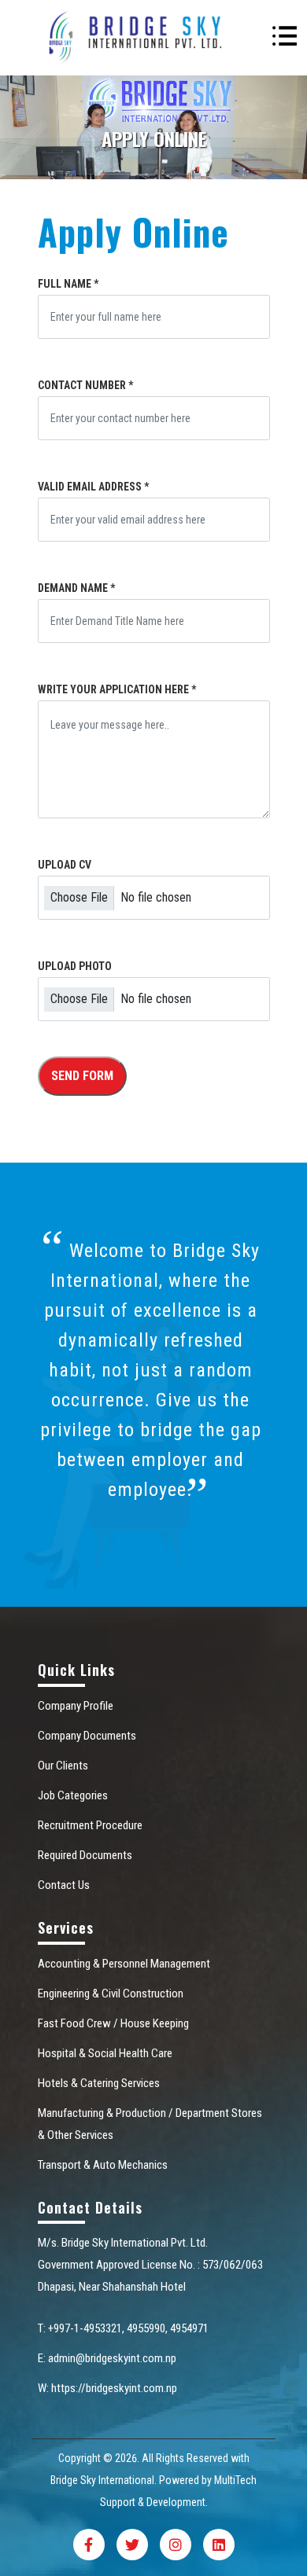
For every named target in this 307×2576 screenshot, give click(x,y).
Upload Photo (75, 966)
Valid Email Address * (93, 487)
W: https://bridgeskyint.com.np (107, 2388)
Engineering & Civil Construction (111, 1994)
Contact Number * (85, 385)
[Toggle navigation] (285, 38)
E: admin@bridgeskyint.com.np (107, 2358)
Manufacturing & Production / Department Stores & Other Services (150, 2124)
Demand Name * (76, 588)
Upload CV (65, 865)
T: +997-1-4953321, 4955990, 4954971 (123, 2328)
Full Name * (68, 284)
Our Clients (63, 1766)
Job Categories (73, 1795)
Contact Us (64, 1885)
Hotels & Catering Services (99, 2083)
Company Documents (87, 1736)
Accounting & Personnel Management (124, 1964)
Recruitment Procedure (90, 1825)
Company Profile (76, 1706)
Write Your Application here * (117, 689)
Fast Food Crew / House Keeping (113, 2023)
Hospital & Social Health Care (105, 2053)
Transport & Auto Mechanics (103, 2165)
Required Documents (85, 1855)
